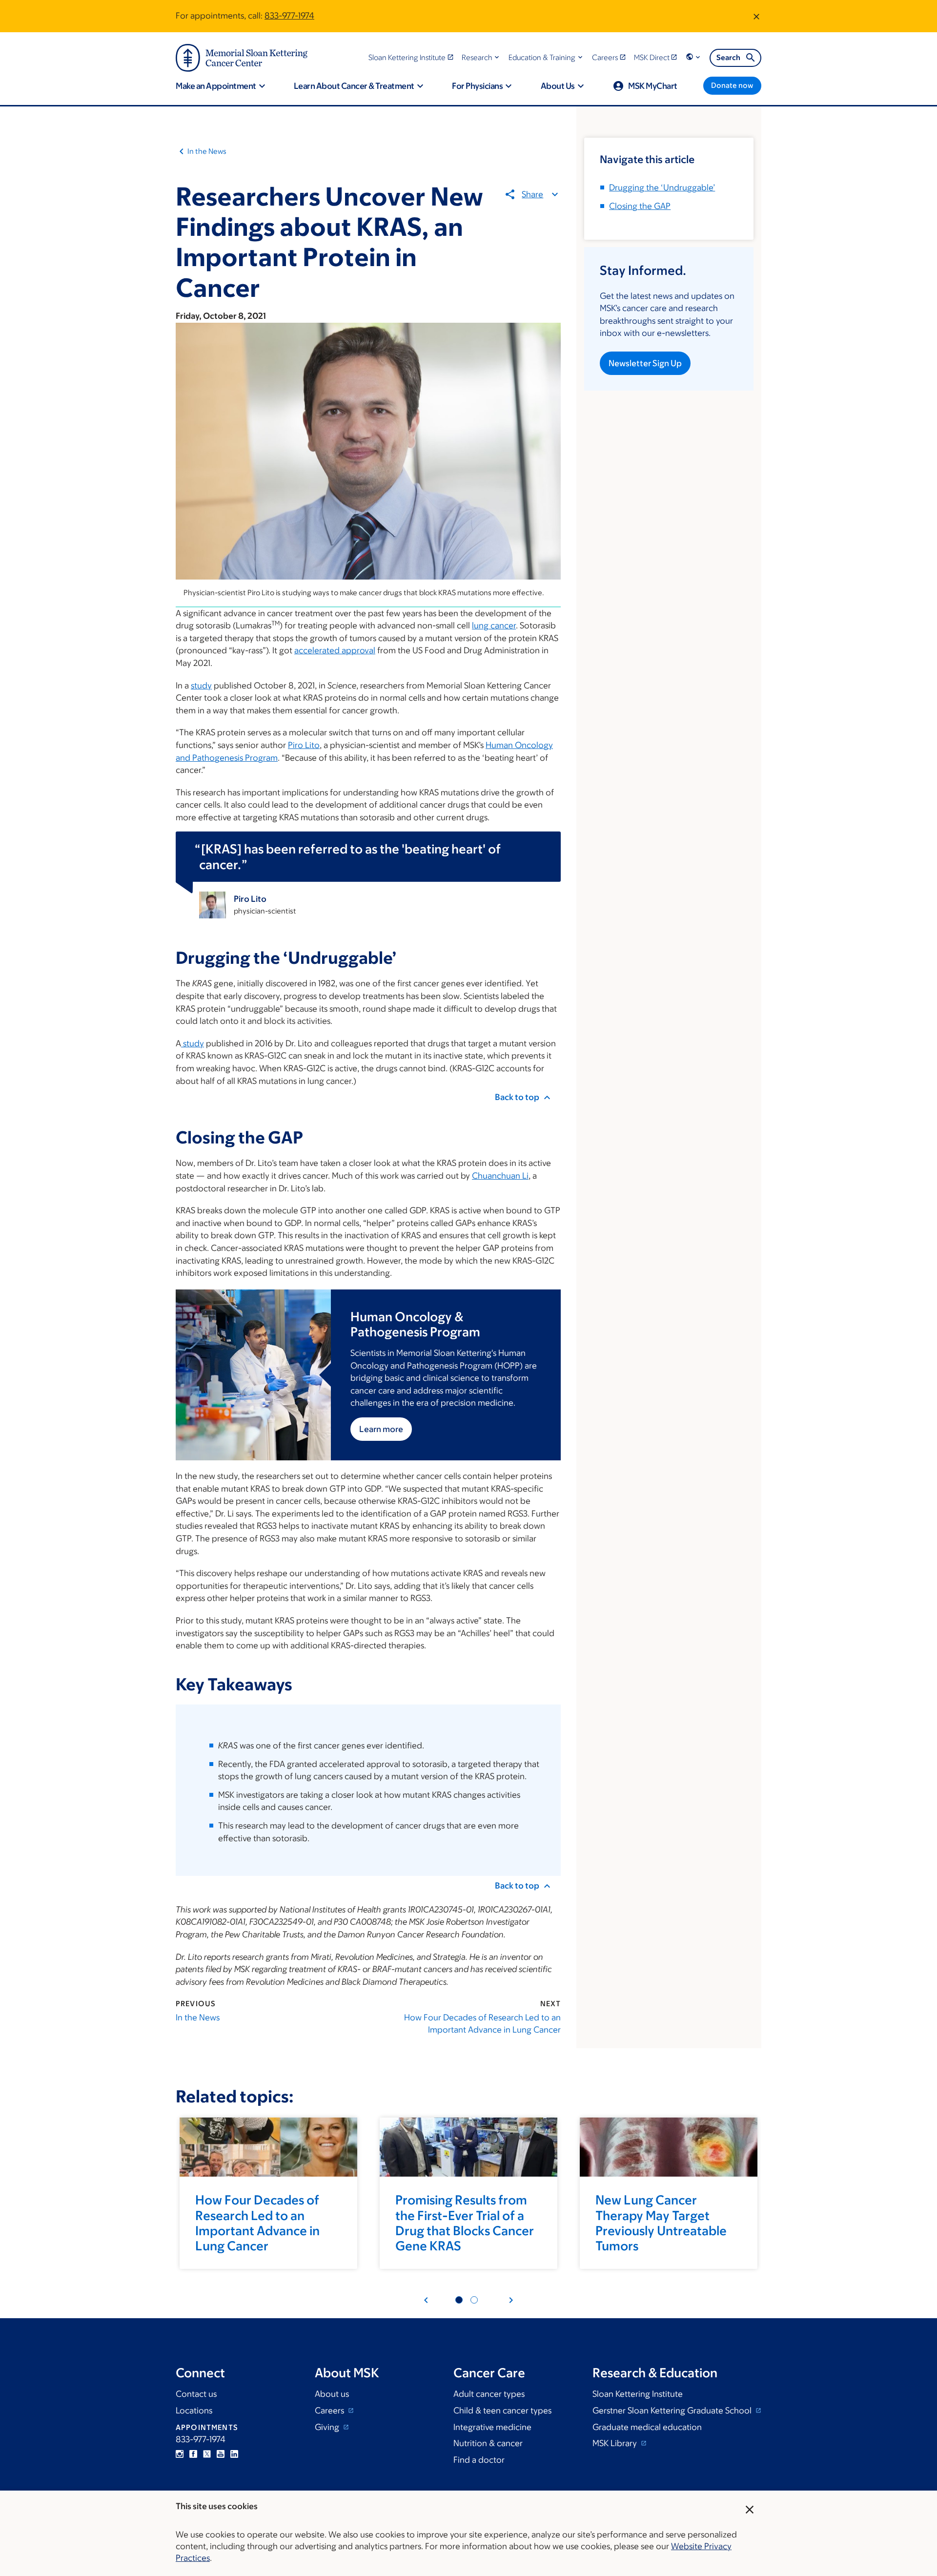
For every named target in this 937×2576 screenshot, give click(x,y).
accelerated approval (335, 650)
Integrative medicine (492, 2427)
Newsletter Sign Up (645, 363)
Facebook (193, 2454)
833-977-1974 (289, 16)
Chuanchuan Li (500, 1176)
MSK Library (616, 2443)
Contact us (196, 2394)
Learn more (381, 1429)
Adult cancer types (489, 2394)
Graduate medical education (647, 2427)
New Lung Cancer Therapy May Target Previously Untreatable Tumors (661, 2223)
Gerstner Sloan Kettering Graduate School (673, 2410)
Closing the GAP (640, 206)
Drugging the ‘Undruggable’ (662, 187)
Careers (330, 2410)
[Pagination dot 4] (474, 2300)
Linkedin (234, 2454)
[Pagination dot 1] (459, 2300)
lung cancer (494, 625)
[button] (481, 57)
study (201, 686)
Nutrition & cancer (488, 2443)
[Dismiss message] (756, 16)
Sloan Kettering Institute (638, 2394)
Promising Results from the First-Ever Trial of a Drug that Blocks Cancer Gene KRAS (465, 2223)
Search (728, 57)
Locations (194, 2410)
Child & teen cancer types (502, 2410)
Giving (328, 2427)
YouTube (221, 2454)
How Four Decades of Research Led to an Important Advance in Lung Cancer (482, 2024)
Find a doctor (479, 2460)
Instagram (180, 2454)
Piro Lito (304, 745)
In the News (207, 151)
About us (332, 2394)
